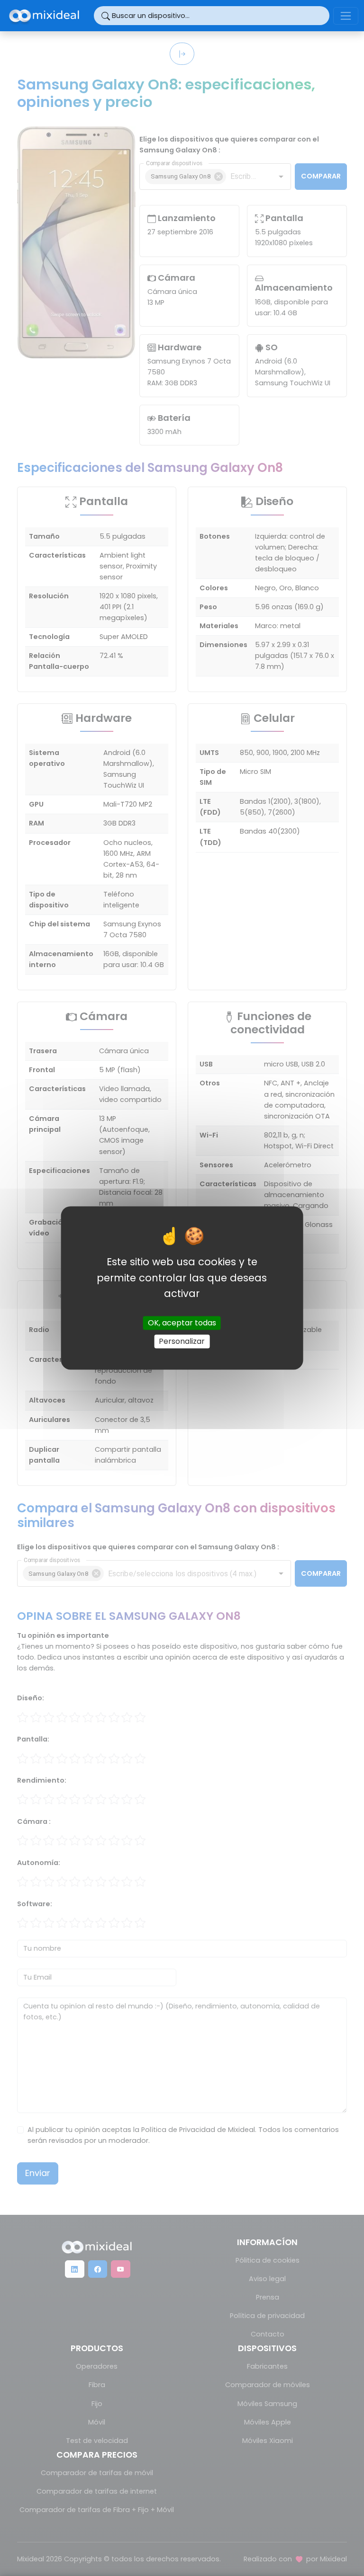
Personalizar (182, 1341)
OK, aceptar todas (182, 1323)
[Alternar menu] (346, 16)
